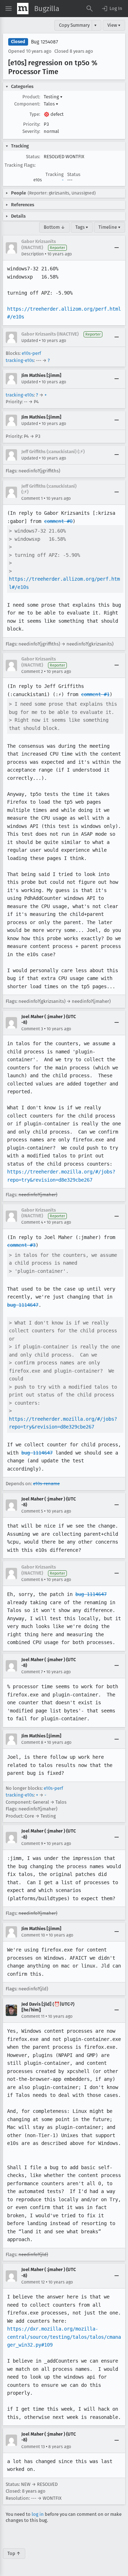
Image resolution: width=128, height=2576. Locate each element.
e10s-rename (46, 1484)
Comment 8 (32, 1742)
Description (33, 254)
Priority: (32, 124)
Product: (31, 97)
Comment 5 (32, 1511)
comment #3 (21, 1245)
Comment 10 (33, 1935)
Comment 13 (33, 2447)
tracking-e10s (20, 360)
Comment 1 (32, 498)
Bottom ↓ (54, 227)
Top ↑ (14, 2553)
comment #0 (58, 521)
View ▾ (114, 25)
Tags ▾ (82, 227)
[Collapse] (117, 248)
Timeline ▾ (110, 227)
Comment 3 (32, 1029)
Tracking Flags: (20, 165)
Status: (33, 157)
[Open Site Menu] (9, 9)
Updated (30, 341)
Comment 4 (32, 1222)
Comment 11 (33, 2016)
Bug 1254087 (44, 42)
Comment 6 (32, 1580)
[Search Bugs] (90, 9)
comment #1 (95, 694)
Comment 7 (32, 1672)
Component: (27, 104)
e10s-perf (31, 353)
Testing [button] (53, 97)
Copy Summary (74, 25)
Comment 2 (32, 672)
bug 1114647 (23, 1305)
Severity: (31, 131)
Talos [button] (51, 104)
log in (38, 2514)
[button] (112, 9)
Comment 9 (32, 1844)
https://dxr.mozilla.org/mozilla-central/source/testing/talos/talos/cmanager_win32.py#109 (64, 2337)
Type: (35, 114)
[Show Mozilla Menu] (23, 9)
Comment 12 (33, 2282)
